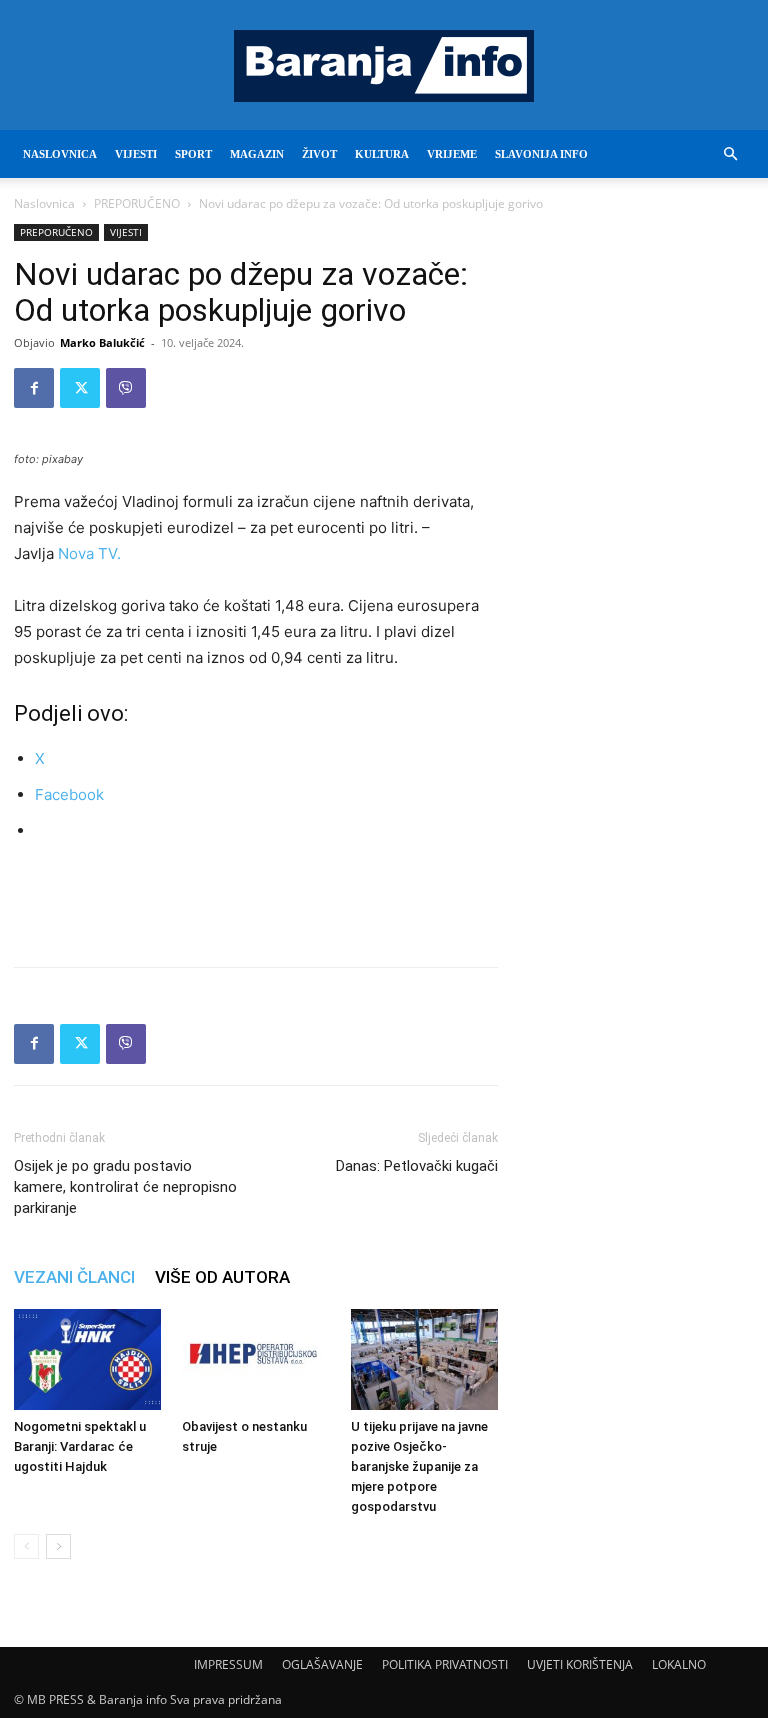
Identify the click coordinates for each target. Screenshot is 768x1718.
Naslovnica (44, 203)
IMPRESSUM (228, 1664)
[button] (730, 154)
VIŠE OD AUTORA (222, 1277)
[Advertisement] (256, 900)
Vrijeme (452, 154)
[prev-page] (26, 1546)
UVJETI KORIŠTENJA (580, 1664)
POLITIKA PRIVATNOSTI (445, 1664)
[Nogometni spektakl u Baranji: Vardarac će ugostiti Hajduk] (87, 1359)
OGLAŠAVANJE (322, 1664)
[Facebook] (34, 388)
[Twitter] (80, 388)
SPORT (193, 154)
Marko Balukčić (102, 342)
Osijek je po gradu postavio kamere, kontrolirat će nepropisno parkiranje (125, 1187)
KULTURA (382, 154)
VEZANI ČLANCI (74, 1277)
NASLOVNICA (60, 154)
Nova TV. (89, 553)
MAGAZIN (257, 154)
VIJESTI (136, 154)
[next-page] (58, 1546)
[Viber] (126, 388)
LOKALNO (679, 1664)
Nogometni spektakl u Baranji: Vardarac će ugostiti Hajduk (80, 1446)
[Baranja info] (384, 66)
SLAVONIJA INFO (541, 154)
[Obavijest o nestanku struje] (255, 1359)
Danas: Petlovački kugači (417, 1166)
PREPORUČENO (137, 203)
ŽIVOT (319, 154)
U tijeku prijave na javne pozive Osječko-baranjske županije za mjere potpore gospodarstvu (419, 1466)
